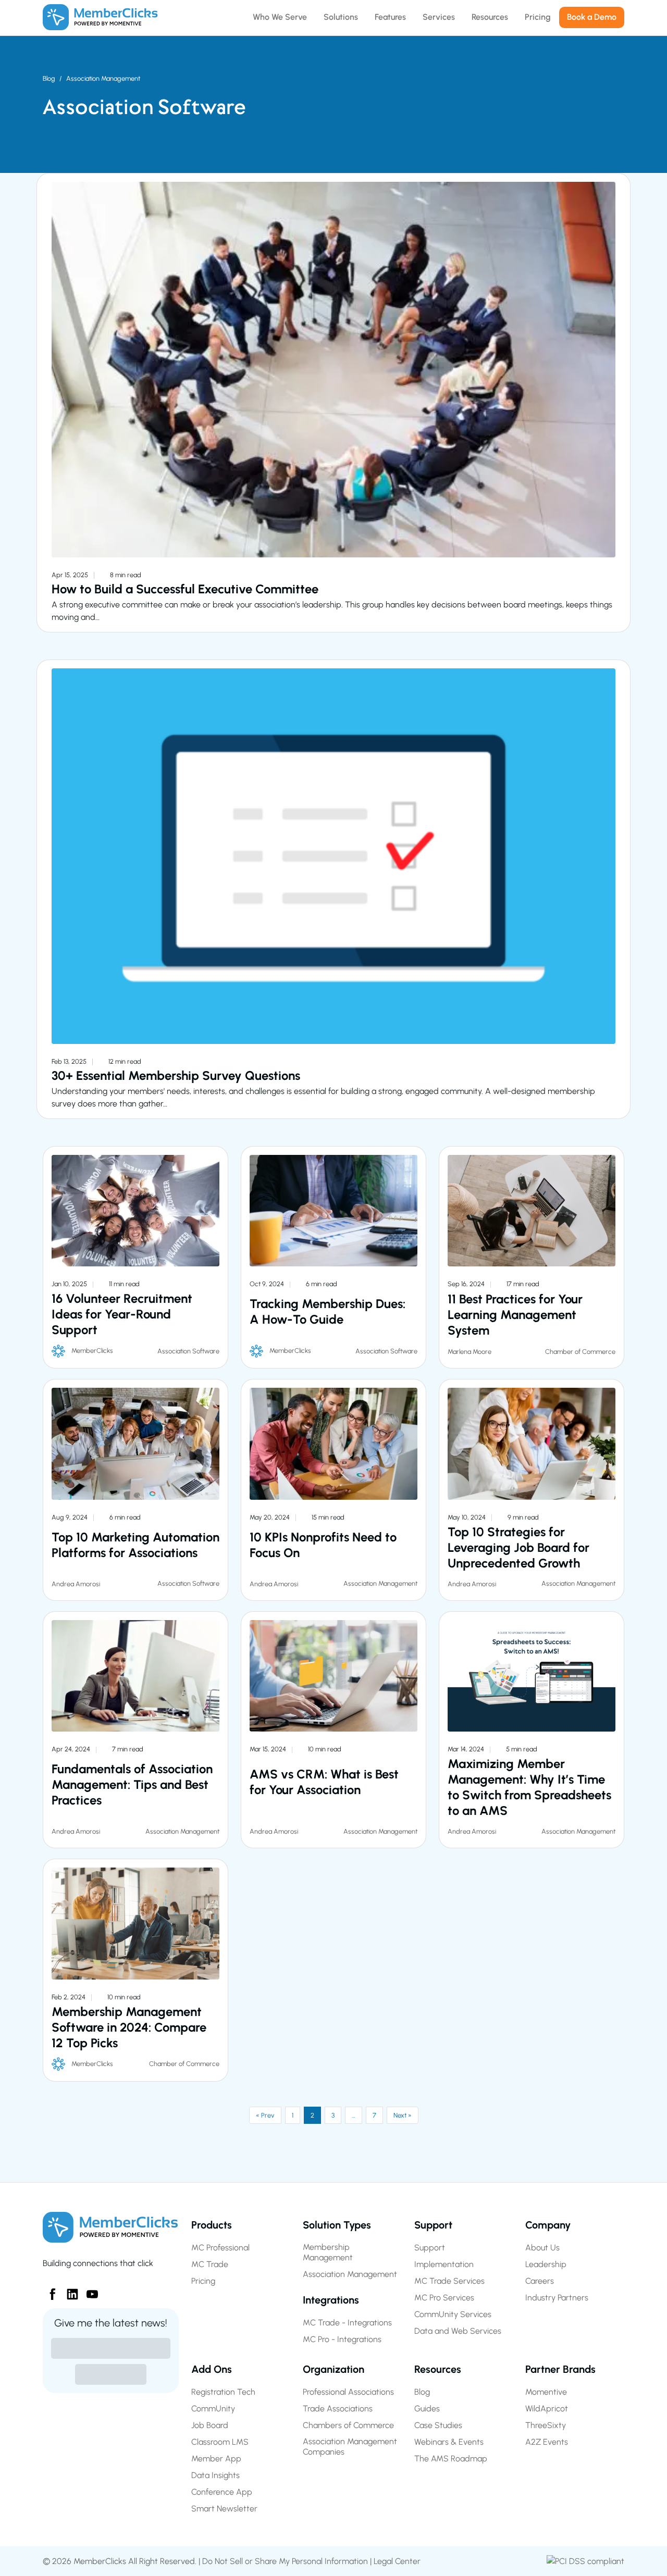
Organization (333, 2369)
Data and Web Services (458, 2331)
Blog (49, 78)
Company (548, 2225)
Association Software (188, 1351)
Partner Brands (560, 2369)
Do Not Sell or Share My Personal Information (285, 2561)
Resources (438, 2369)
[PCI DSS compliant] (585, 2561)
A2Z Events (547, 2442)
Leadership (546, 2264)
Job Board (210, 2425)
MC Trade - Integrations (347, 2323)
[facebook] (48, 2290)
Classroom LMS (220, 2442)
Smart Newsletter (224, 2509)
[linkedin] (68, 2290)
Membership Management (328, 2252)
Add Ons (212, 2369)
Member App (216, 2459)
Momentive (546, 2392)
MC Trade (210, 2264)
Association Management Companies (350, 2447)
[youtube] (88, 2290)
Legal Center (397, 2561)
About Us (542, 2248)
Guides (427, 2409)
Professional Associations (348, 2392)
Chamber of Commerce (580, 1352)
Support (433, 2225)
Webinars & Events (449, 2442)
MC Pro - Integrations (342, 2339)
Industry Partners (557, 2298)
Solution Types (337, 2225)
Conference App (222, 2492)
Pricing (203, 2281)
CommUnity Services (453, 2314)
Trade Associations (338, 2409)
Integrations (331, 2300)
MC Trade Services (449, 2281)
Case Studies (438, 2425)
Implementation (444, 2264)
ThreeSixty (546, 2425)
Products (212, 2225)
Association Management (103, 78)
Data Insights (215, 2475)
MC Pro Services (444, 2298)
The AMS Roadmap (451, 2459)
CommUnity (213, 2409)
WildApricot (547, 2409)
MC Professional (220, 2248)
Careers (540, 2281)
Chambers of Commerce (348, 2425)
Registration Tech (223, 2392)
